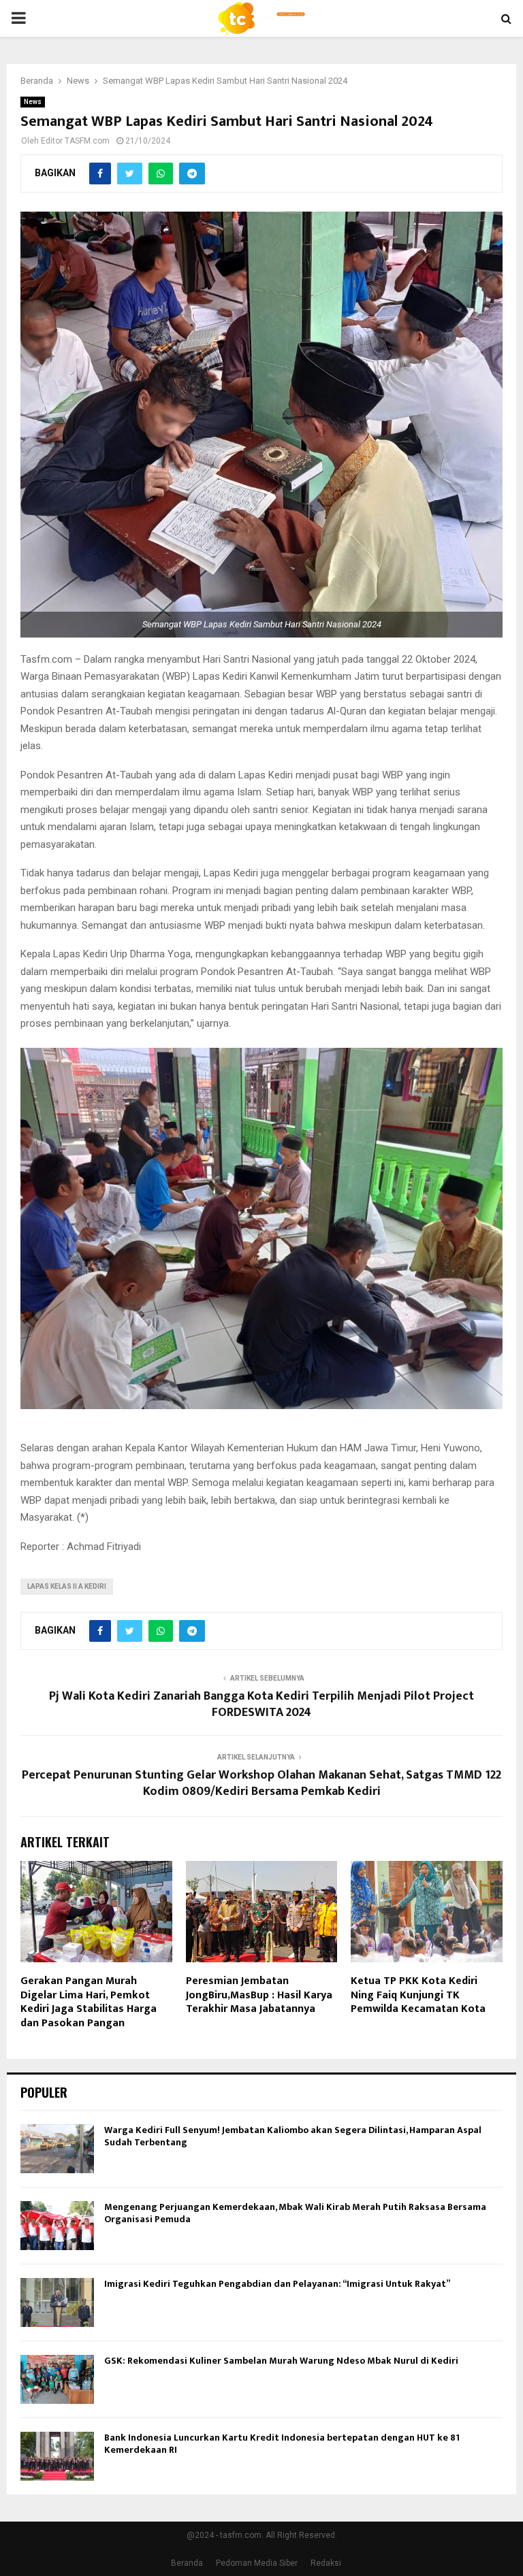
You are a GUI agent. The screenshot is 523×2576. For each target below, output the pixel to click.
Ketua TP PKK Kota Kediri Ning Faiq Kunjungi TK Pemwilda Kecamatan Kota (418, 1995)
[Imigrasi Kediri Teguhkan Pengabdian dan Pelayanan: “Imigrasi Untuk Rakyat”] (57, 2302)
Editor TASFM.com (75, 141)
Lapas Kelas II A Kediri (67, 1586)
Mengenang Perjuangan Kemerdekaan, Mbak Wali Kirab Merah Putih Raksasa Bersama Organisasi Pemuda (295, 2213)
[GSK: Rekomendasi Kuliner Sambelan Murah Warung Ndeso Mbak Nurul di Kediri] (57, 2379)
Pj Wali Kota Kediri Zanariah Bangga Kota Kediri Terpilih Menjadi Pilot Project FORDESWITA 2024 (261, 1704)
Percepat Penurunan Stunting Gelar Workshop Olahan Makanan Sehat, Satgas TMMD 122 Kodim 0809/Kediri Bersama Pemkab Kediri (261, 1783)
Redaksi (326, 2563)
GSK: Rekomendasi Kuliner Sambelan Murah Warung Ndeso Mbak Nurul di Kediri (281, 2361)
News (33, 102)
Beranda (187, 2563)
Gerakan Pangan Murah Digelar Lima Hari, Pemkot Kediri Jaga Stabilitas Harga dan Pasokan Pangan (89, 2002)
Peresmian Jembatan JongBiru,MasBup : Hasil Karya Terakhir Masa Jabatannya (259, 1995)
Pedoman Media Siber (257, 2563)
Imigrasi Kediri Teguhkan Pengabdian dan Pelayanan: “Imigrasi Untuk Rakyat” (277, 2284)
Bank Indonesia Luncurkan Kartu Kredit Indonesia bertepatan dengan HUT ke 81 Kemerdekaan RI (282, 2444)
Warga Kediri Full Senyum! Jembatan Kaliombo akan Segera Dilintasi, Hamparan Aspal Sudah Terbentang (293, 2136)
